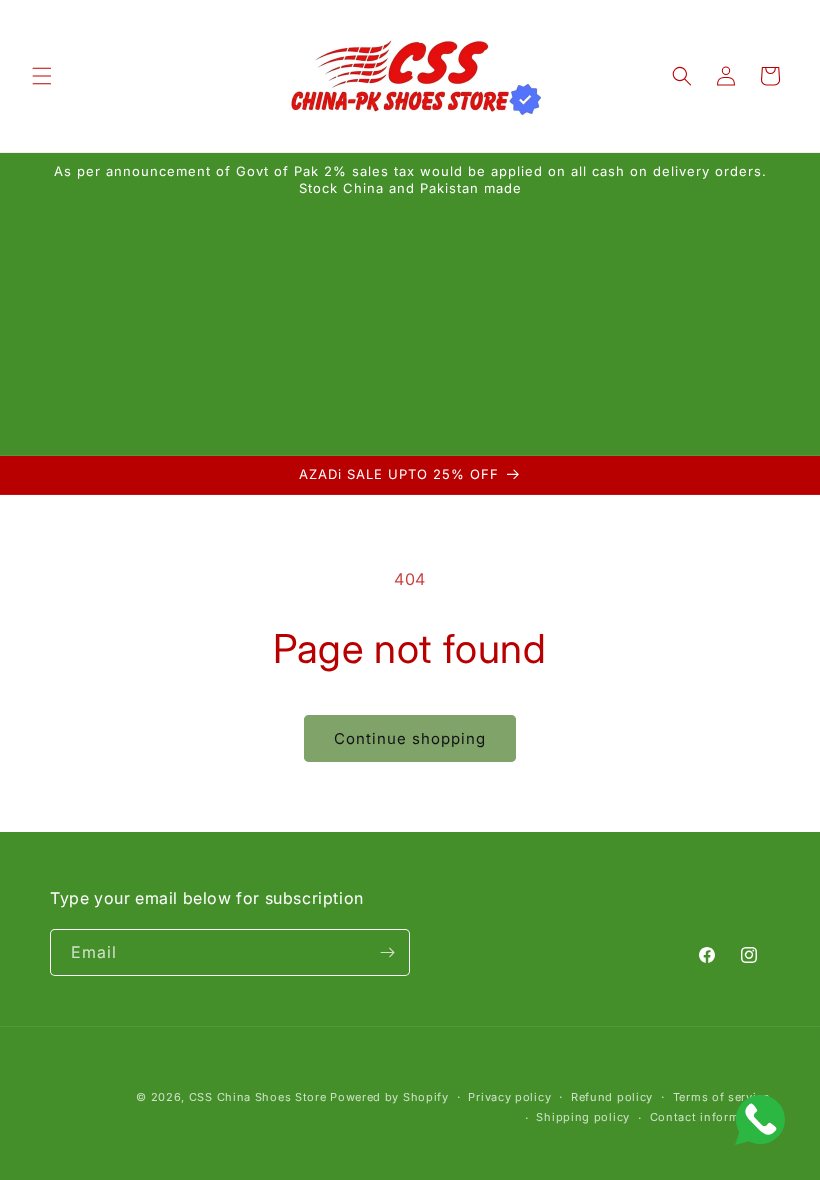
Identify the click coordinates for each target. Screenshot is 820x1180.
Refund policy (612, 1097)
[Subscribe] (387, 952)
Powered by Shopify (389, 1097)
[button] (42, 76)
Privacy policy (509, 1097)
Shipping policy (583, 1117)
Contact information (710, 1117)
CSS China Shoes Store (258, 1097)
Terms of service (721, 1097)
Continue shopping (410, 738)
